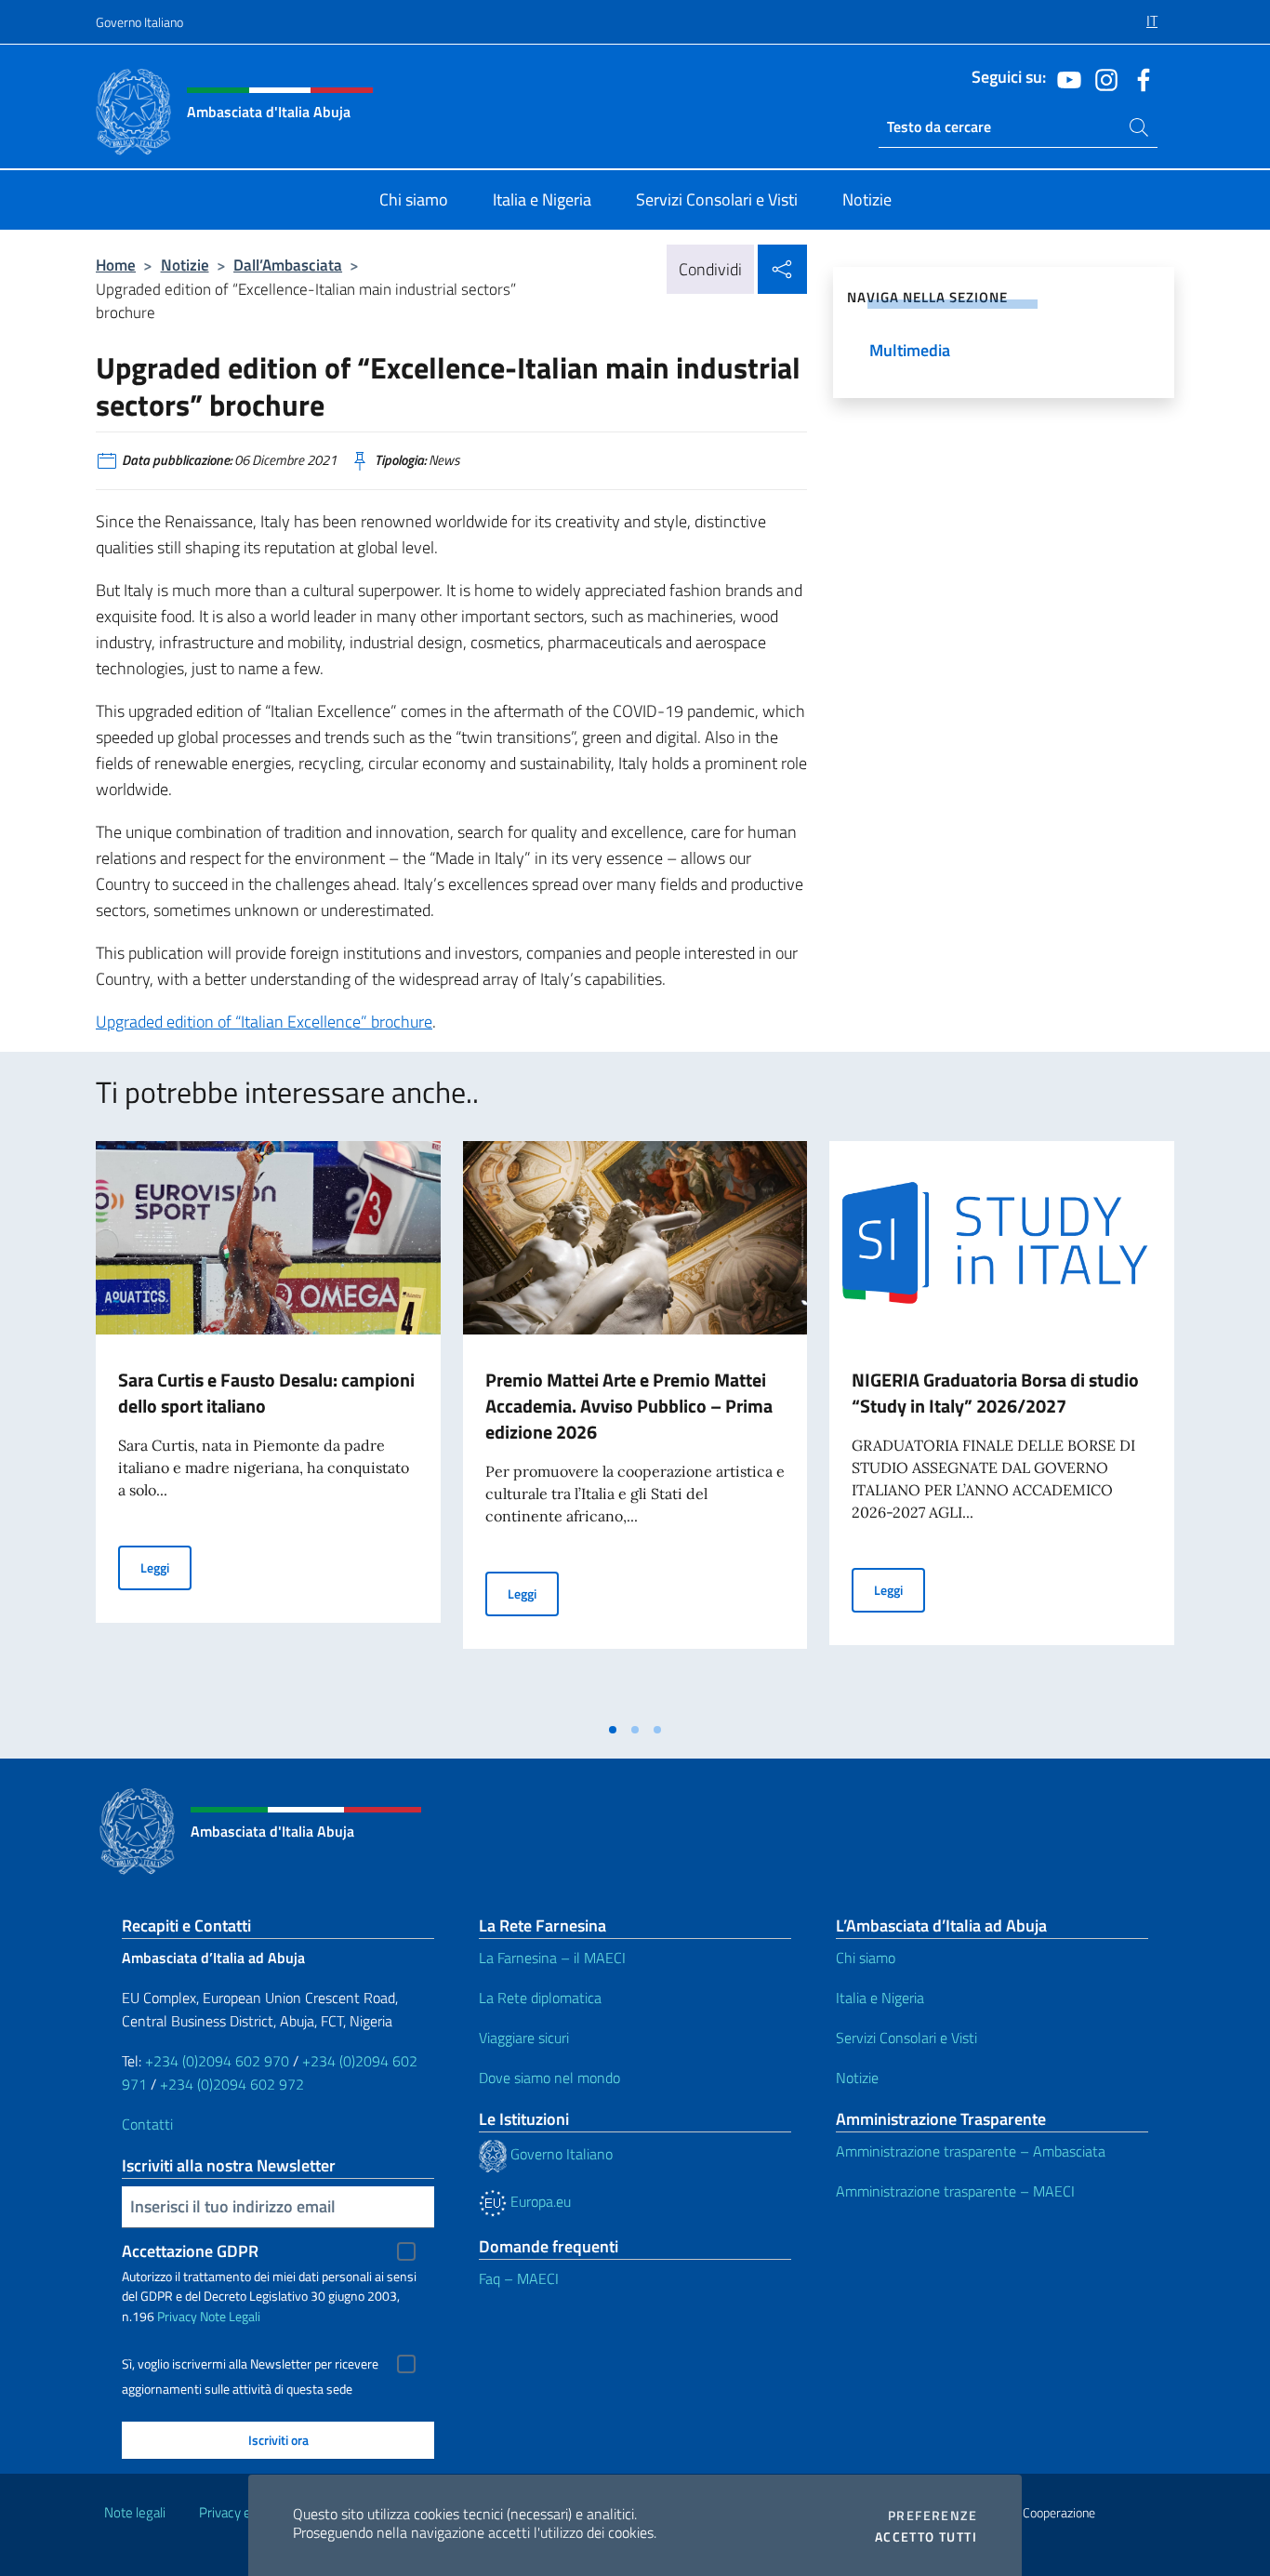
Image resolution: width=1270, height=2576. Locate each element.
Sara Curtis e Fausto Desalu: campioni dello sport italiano (266, 1393)
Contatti (147, 2124)
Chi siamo (866, 1958)
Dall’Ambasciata (288, 265)
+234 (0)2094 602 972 (232, 2084)
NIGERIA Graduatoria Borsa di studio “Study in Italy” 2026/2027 (995, 1393)
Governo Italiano (139, 22)
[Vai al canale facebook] (1139, 78)
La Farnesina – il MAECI (552, 1958)
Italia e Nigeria (880, 1998)
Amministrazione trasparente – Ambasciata (971, 2151)
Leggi (166, 1567)
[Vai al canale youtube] (1065, 78)
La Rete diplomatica (540, 1998)
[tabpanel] (268, 1427)
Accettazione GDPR (190, 2251)
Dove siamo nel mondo (549, 2078)
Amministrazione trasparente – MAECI (955, 2191)
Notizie (185, 265)
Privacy (177, 2316)
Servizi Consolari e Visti (906, 2038)
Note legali (135, 2512)
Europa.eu (539, 2201)
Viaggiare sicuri (524, 2038)
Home (116, 265)
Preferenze (933, 2516)
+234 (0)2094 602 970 (217, 2061)
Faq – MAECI (519, 2278)
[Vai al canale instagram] (1102, 78)
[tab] (613, 1730)
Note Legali (230, 2316)
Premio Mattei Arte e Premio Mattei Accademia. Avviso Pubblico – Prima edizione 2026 (629, 1406)
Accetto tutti (926, 2537)
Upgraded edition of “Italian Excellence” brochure (264, 1022)
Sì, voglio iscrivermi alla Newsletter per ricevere (250, 2364)
